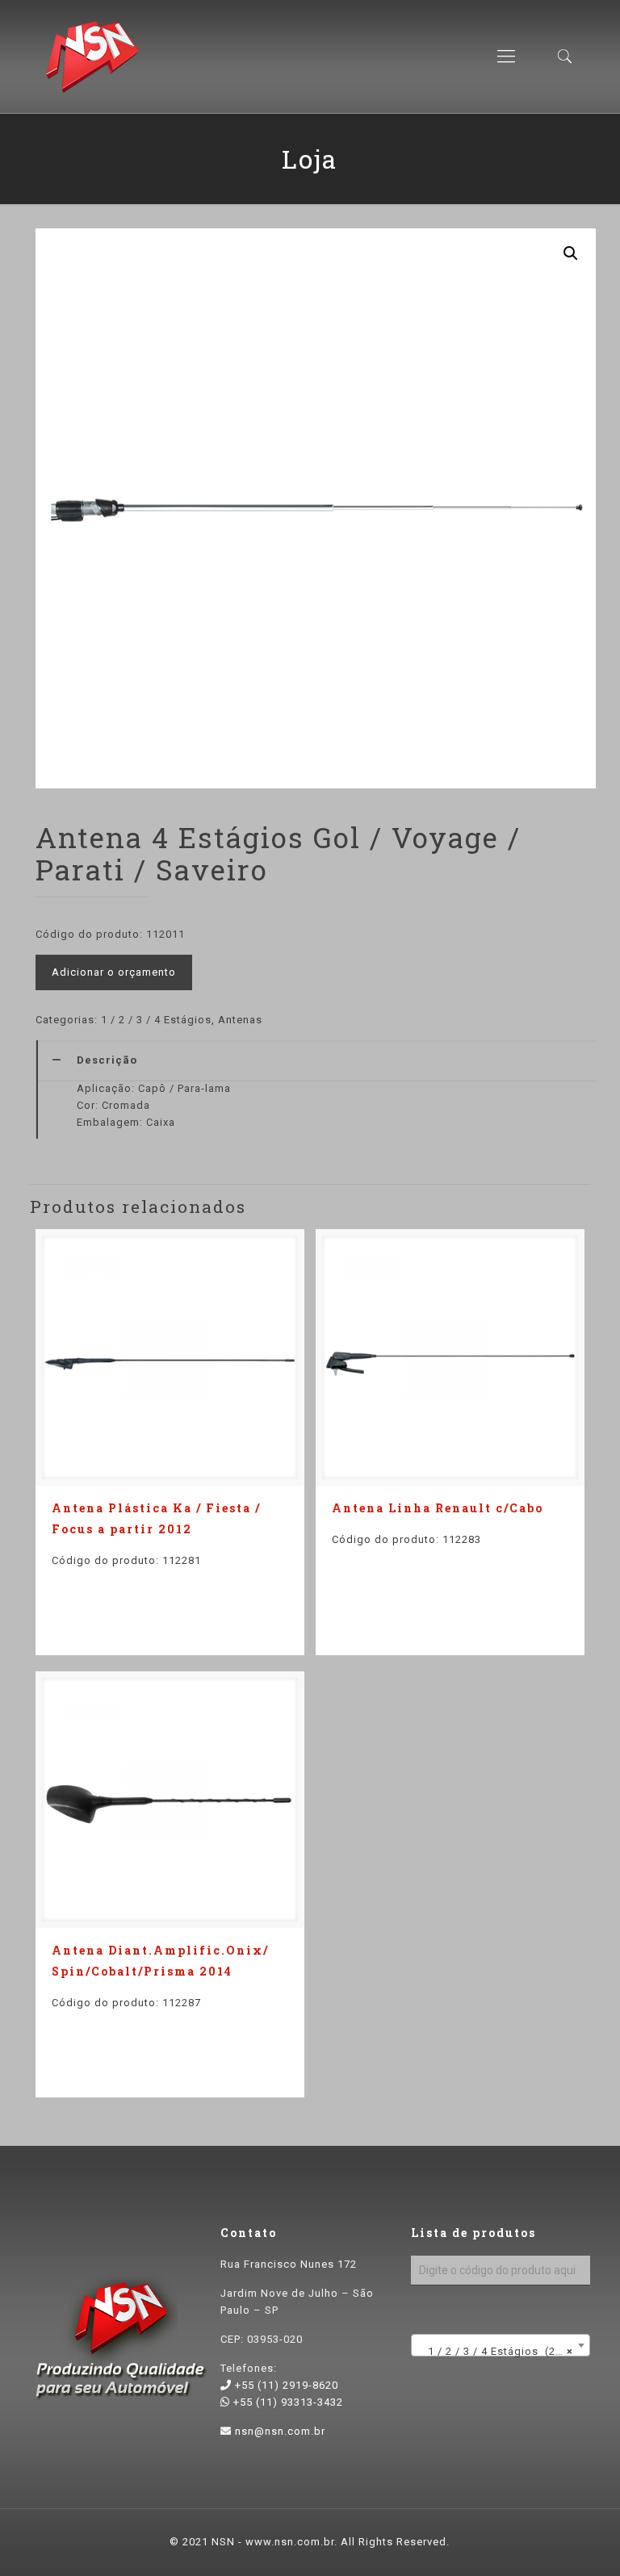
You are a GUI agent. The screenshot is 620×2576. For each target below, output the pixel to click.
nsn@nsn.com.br (280, 2431)
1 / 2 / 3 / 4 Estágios (156, 1020)
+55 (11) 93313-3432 (287, 2402)
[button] (571, 253)
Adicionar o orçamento (114, 972)
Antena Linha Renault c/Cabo (438, 1508)
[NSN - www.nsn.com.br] (92, 56)
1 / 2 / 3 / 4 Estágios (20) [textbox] (496, 2351)
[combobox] (501, 2345)
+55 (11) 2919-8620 (285, 2385)
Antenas (240, 1020)
